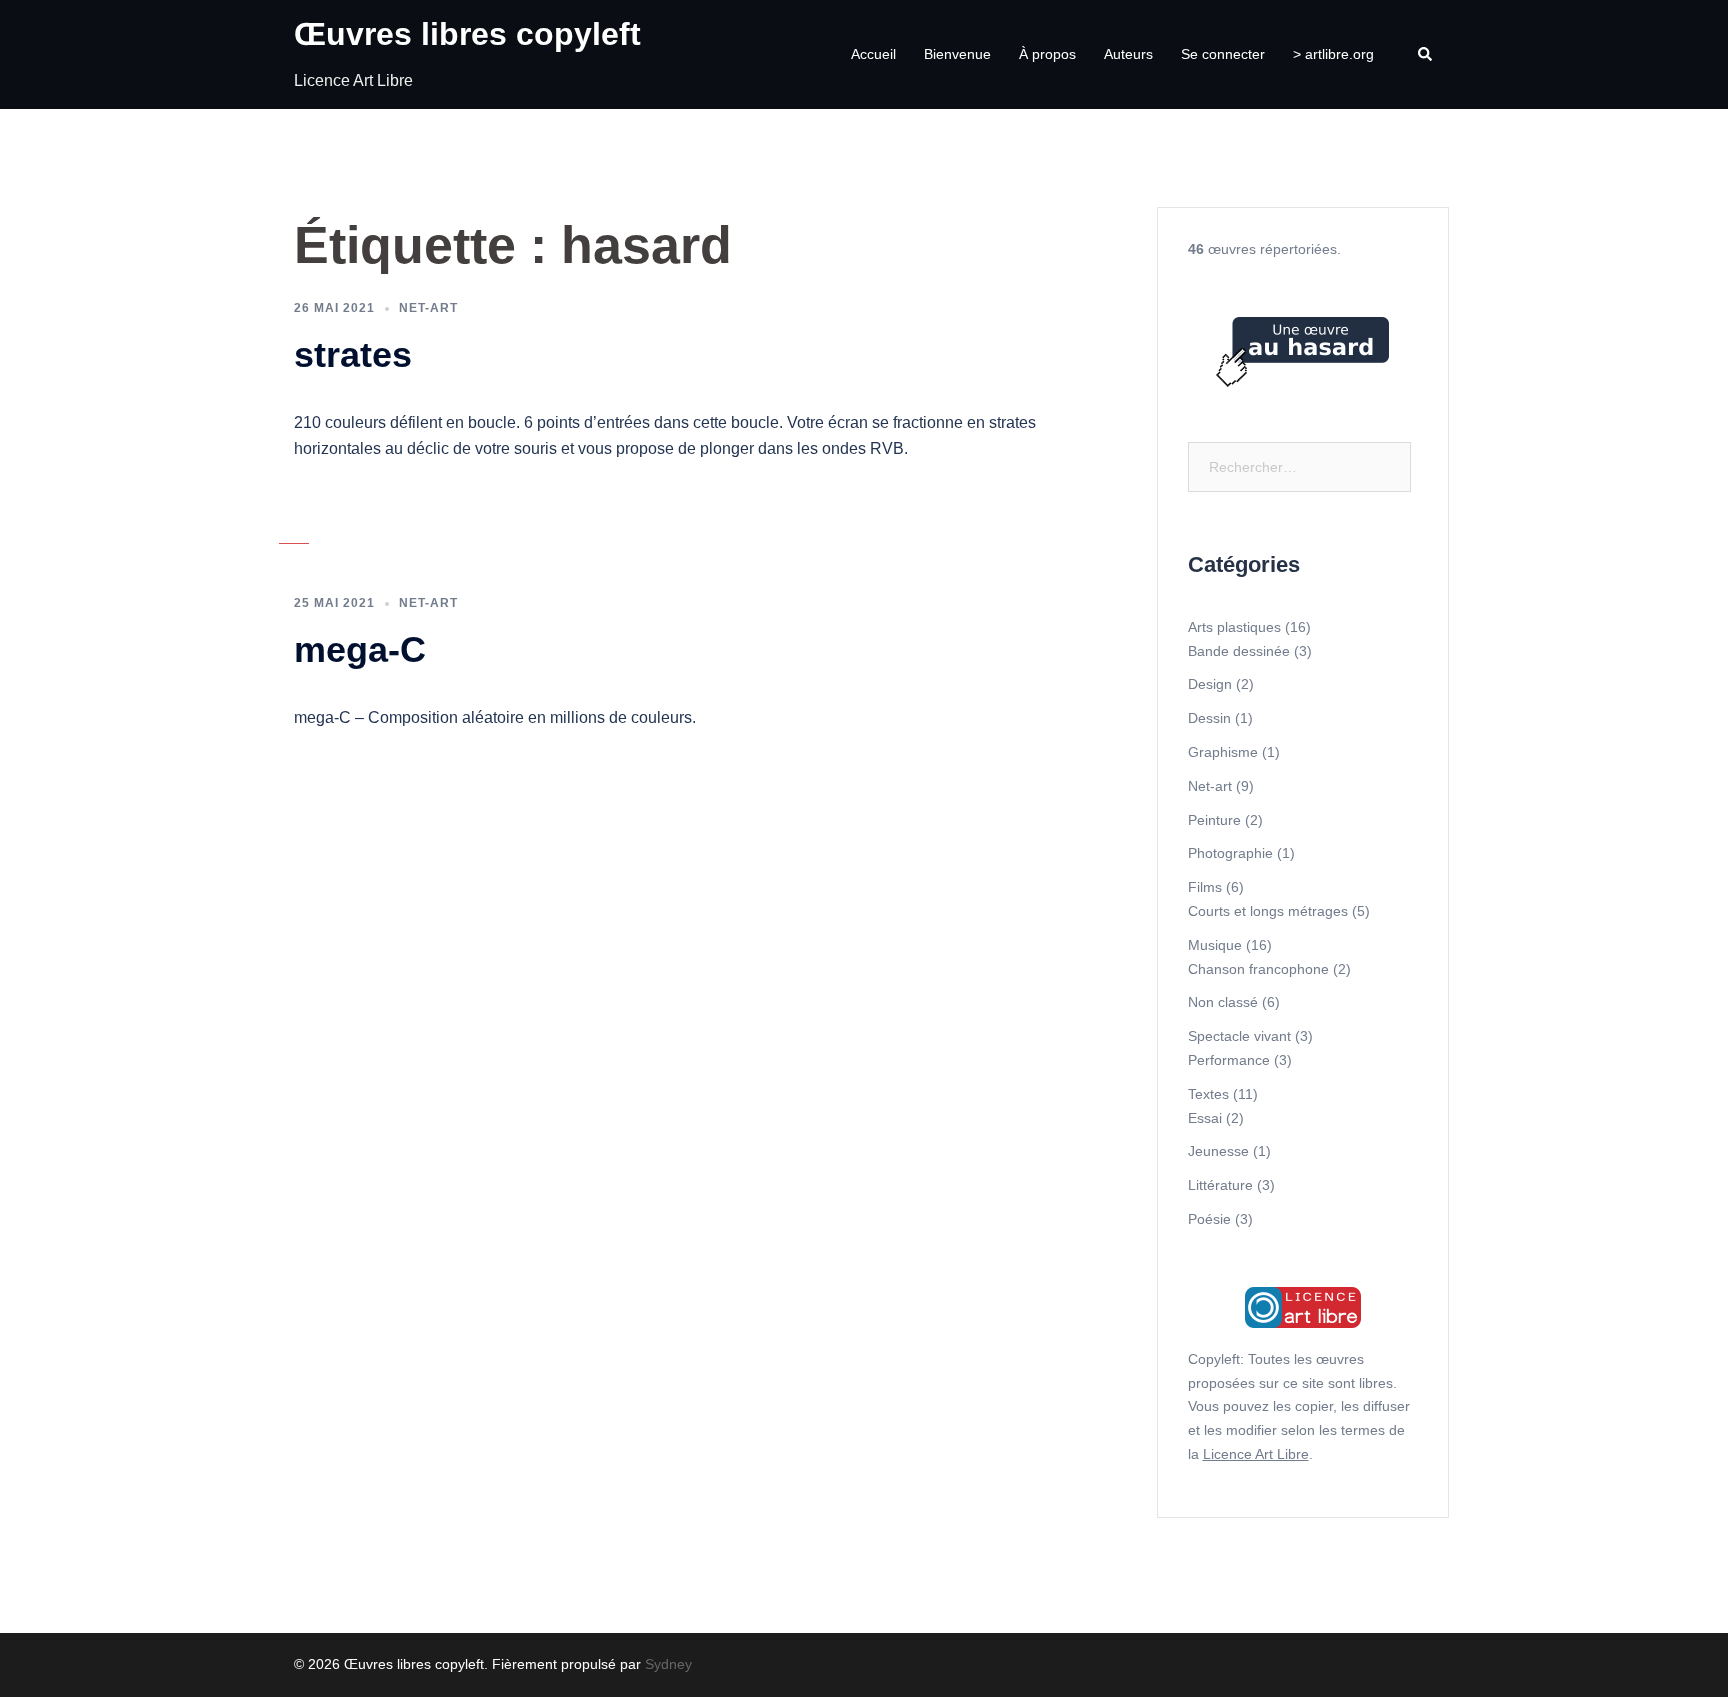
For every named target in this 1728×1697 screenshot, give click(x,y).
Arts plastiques (1234, 627)
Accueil (873, 54)
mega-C (360, 649)
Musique (1215, 945)
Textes (1208, 1094)
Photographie (1230, 853)
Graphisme (1223, 752)
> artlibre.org (1333, 54)
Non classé (1223, 1002)
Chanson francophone (1258, 969)
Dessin (1209, 718)
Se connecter (1223, 54)
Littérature (1220, 1185)
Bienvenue (957, 54)
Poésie (1209, 1219)
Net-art (428, 308)
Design (1210, 684)
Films (1205, 887)
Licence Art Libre (1256, 1454)
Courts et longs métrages (1268, 911)
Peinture (1214, 820)
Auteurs (1128, 54)
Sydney (668, 1664)
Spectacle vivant (1239, 1036)
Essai (1205, 1118)
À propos (1047, 54)
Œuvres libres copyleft (467, 34)
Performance (1229, 1060)
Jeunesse (1218, 1151)
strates (353, 354)
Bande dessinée (1239, 651)
